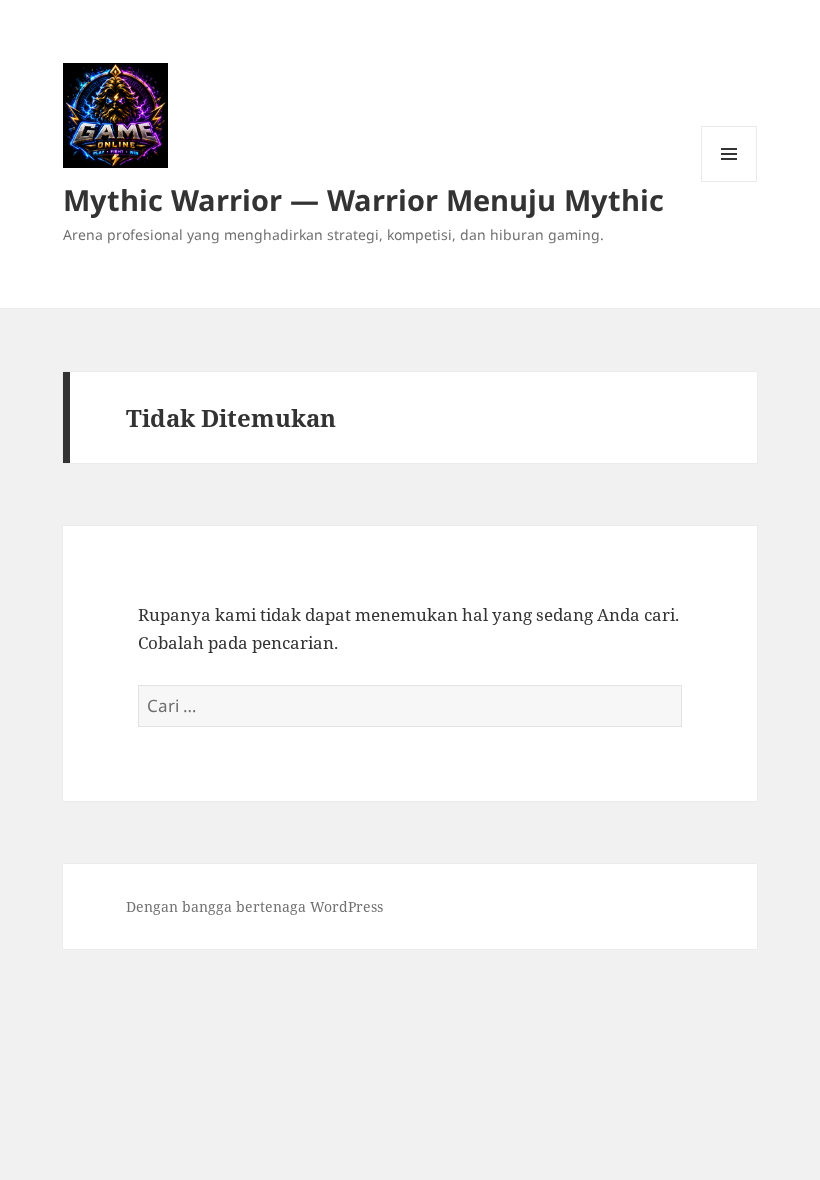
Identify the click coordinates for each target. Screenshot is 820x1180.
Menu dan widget (729, 181)
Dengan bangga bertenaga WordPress (254, 906)
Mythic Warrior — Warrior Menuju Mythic (363, 199)
